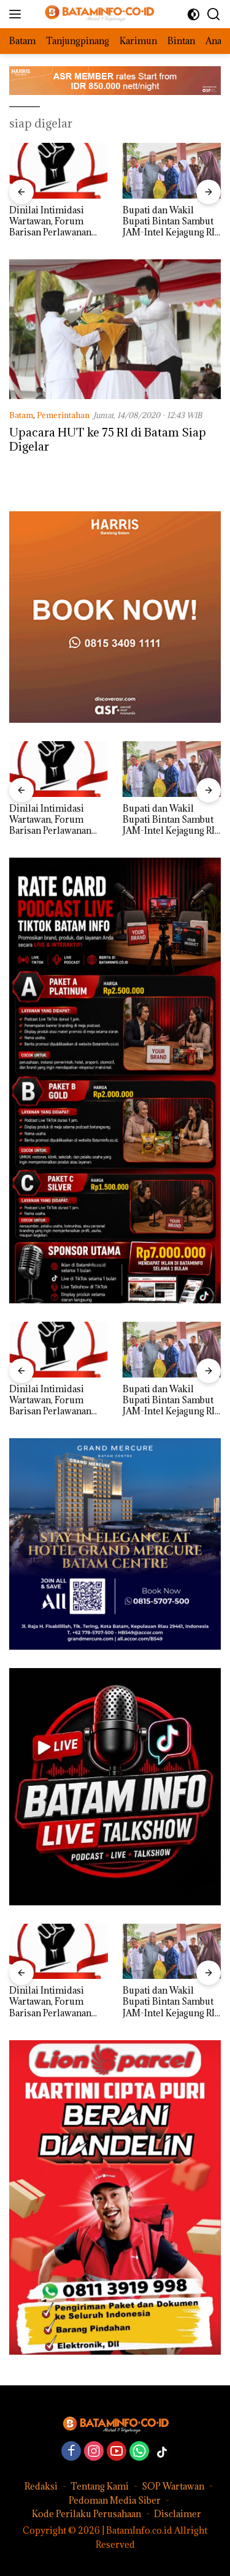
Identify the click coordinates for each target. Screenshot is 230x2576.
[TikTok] (162, 2452)
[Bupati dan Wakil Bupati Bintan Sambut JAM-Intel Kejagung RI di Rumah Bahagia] (71, 170)
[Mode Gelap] (194, 14)
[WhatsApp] (139, 2452)
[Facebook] (71, 2452)
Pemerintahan (63, 415)
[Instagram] (94, 2452)
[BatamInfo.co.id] (92, 14)
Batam (21, 415)
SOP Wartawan (173, 2486)
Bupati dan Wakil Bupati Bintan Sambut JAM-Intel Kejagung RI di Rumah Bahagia (67, 222)
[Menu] (17, 14)
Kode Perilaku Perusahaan (86, 2514)
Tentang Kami (100, 2486)
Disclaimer (178, 2514)
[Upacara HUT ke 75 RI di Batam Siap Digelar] (115, 329)
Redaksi (41, 2486)
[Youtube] (117, 2452)
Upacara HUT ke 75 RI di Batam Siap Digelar (108, 439)
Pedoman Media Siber (115, 2500)
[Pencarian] (214, 14)
